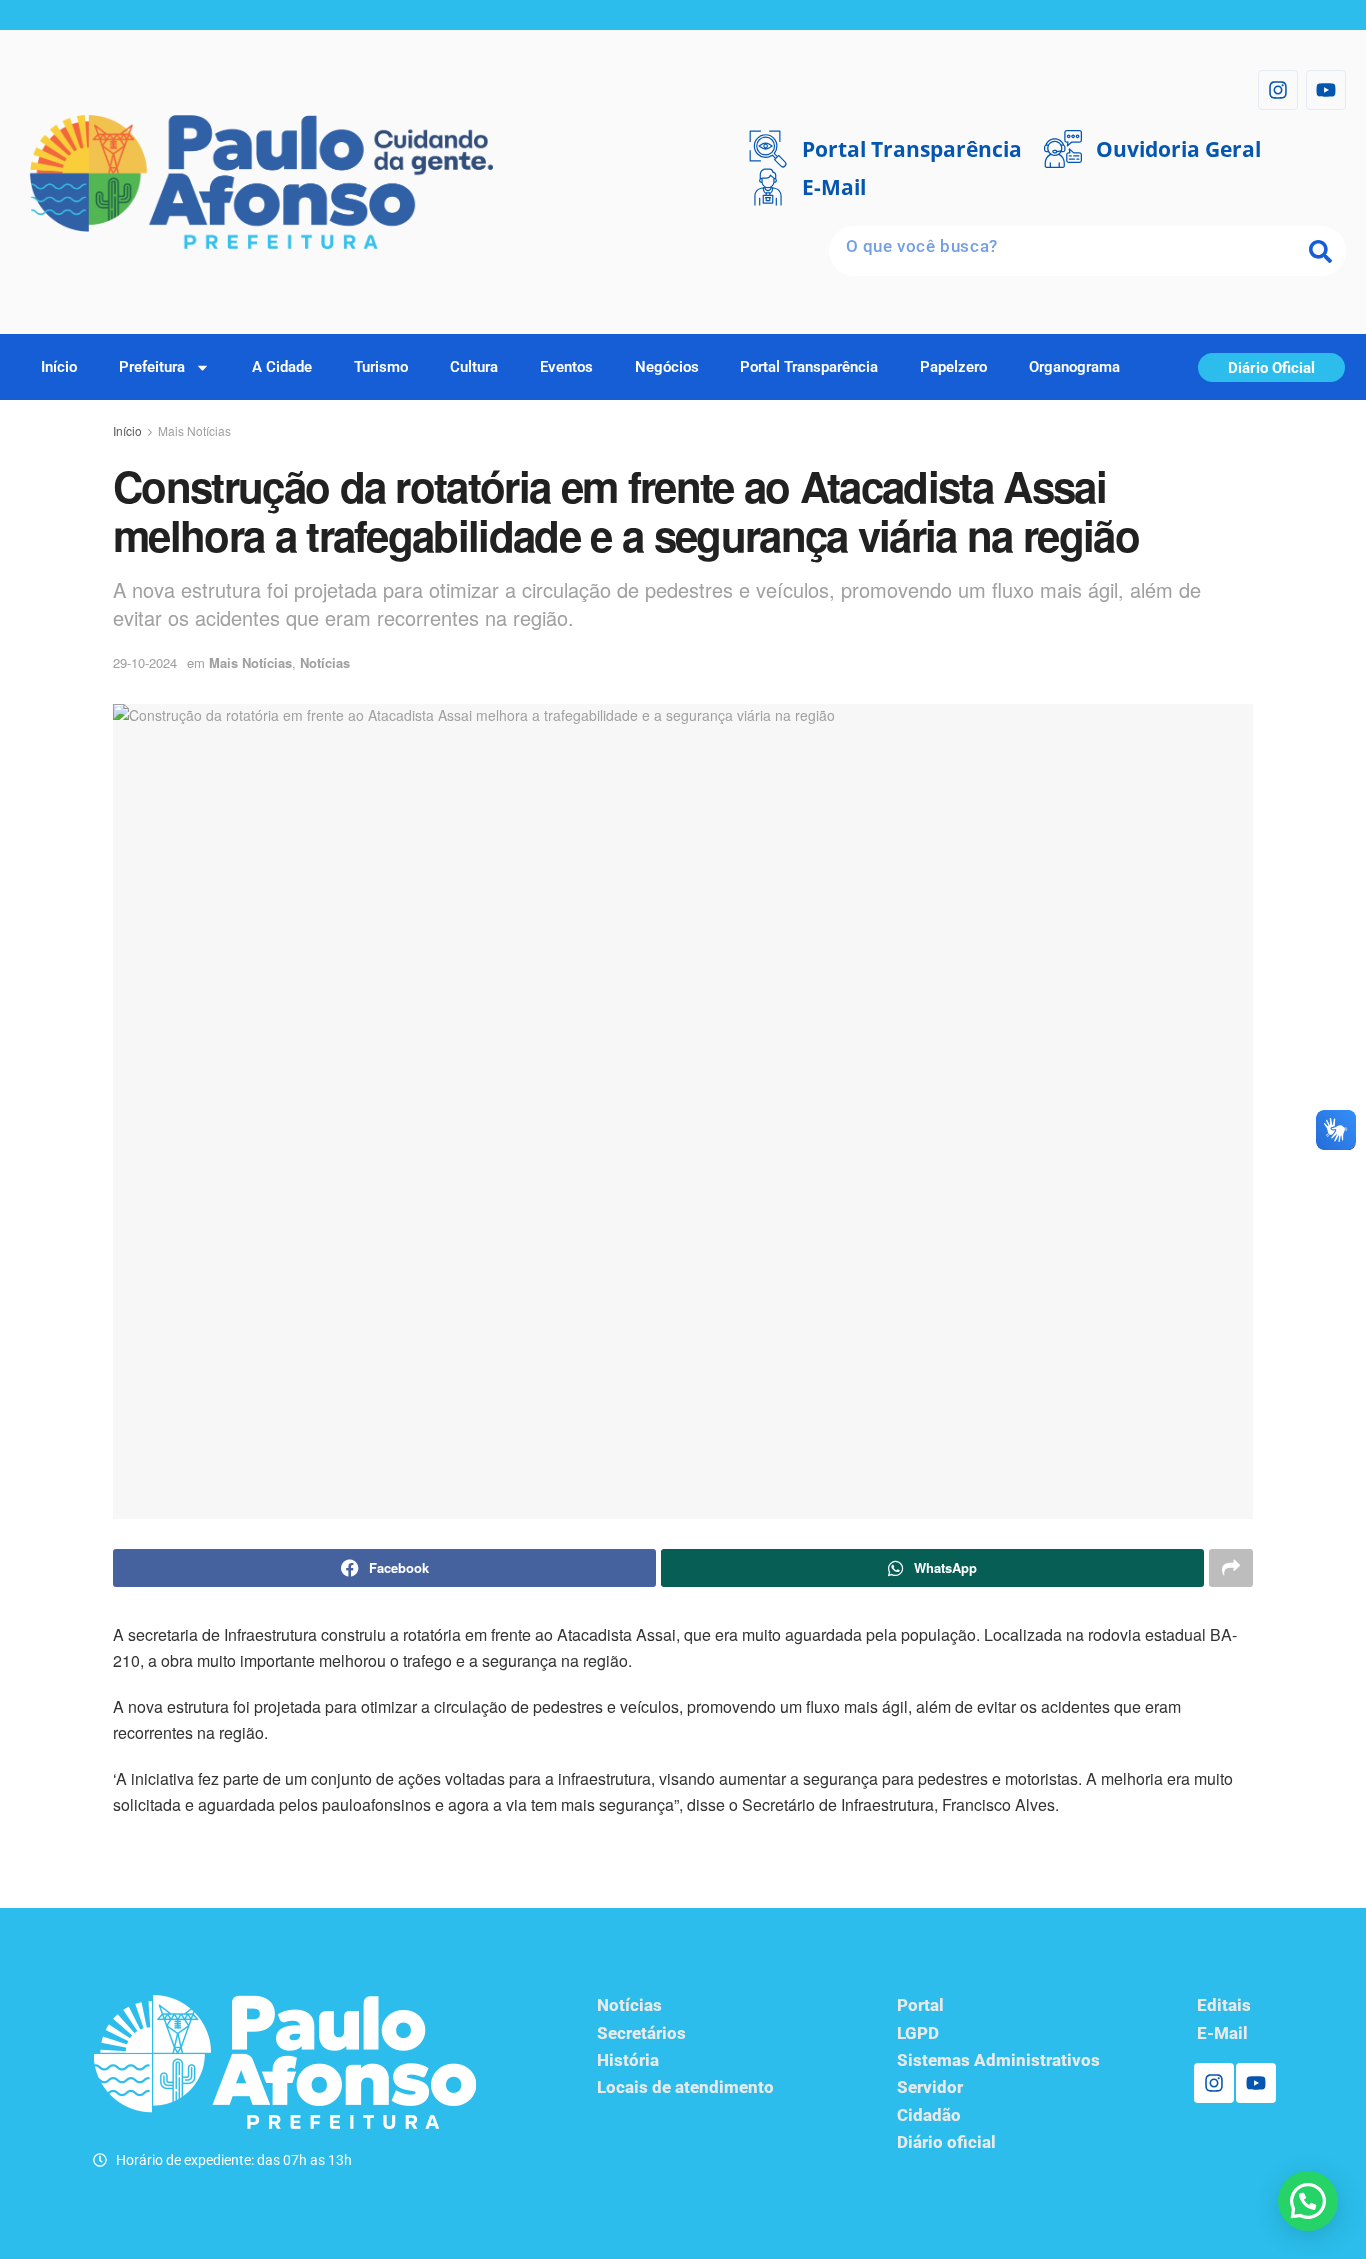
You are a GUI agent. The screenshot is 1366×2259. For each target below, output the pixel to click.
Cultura (474, 367)
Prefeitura (152, 367)
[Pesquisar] (1321, 251)
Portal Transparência (809, 367)
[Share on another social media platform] (1231, 1568)
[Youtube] (1326, 90)
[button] (1308, 2201)
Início (59, 367)
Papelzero (953, 367)
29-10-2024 (145, 662)
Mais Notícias (194, 430)
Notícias (325, 662)
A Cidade (282, 367)
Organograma (1074, 367)
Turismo (381, 367)
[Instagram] (1278, 90)
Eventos (566, 367)
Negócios (667, 367)
